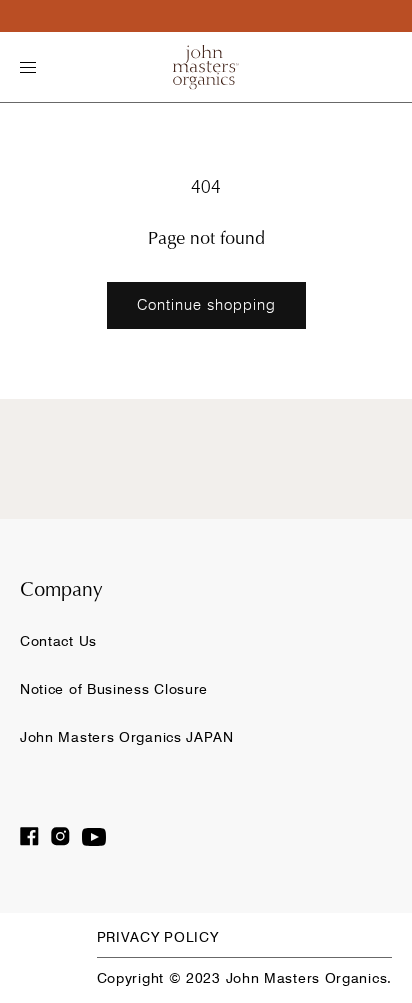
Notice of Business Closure (114, 689)
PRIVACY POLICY (158, 937)
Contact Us (58, 641)
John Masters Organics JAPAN (127, 737)
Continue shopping (206, 305)
